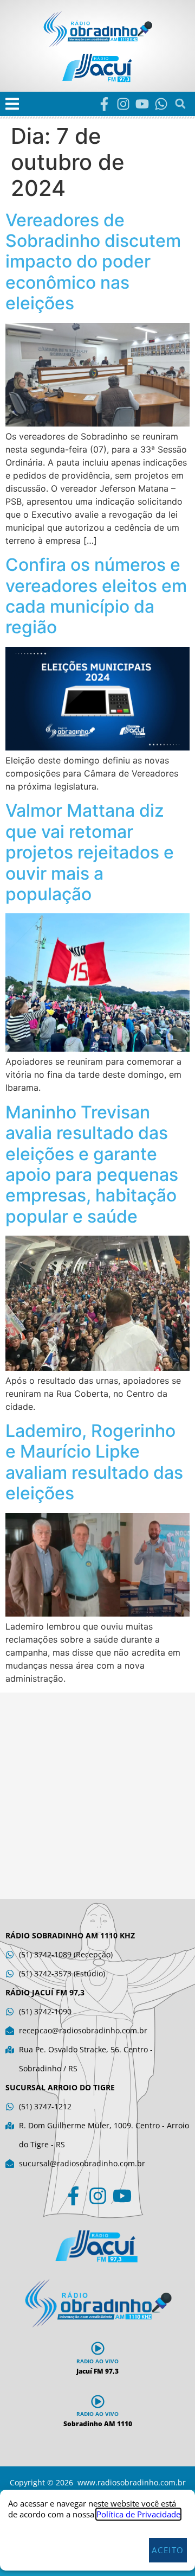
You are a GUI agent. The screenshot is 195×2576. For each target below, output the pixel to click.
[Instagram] (123, 104)
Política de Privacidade (138, 2514)
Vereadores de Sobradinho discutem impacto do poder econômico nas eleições (93, 262)
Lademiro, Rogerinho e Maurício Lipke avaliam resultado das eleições (94, 1462)
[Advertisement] (97, 1796)
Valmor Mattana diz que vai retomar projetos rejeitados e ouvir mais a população (90, 852)
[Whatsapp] (161, 104)
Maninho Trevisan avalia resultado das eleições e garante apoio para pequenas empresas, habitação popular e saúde (92, 1164)
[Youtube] (142, 104)
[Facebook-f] (104, 104)
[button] (12, 104)
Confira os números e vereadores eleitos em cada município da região (96, 596)
